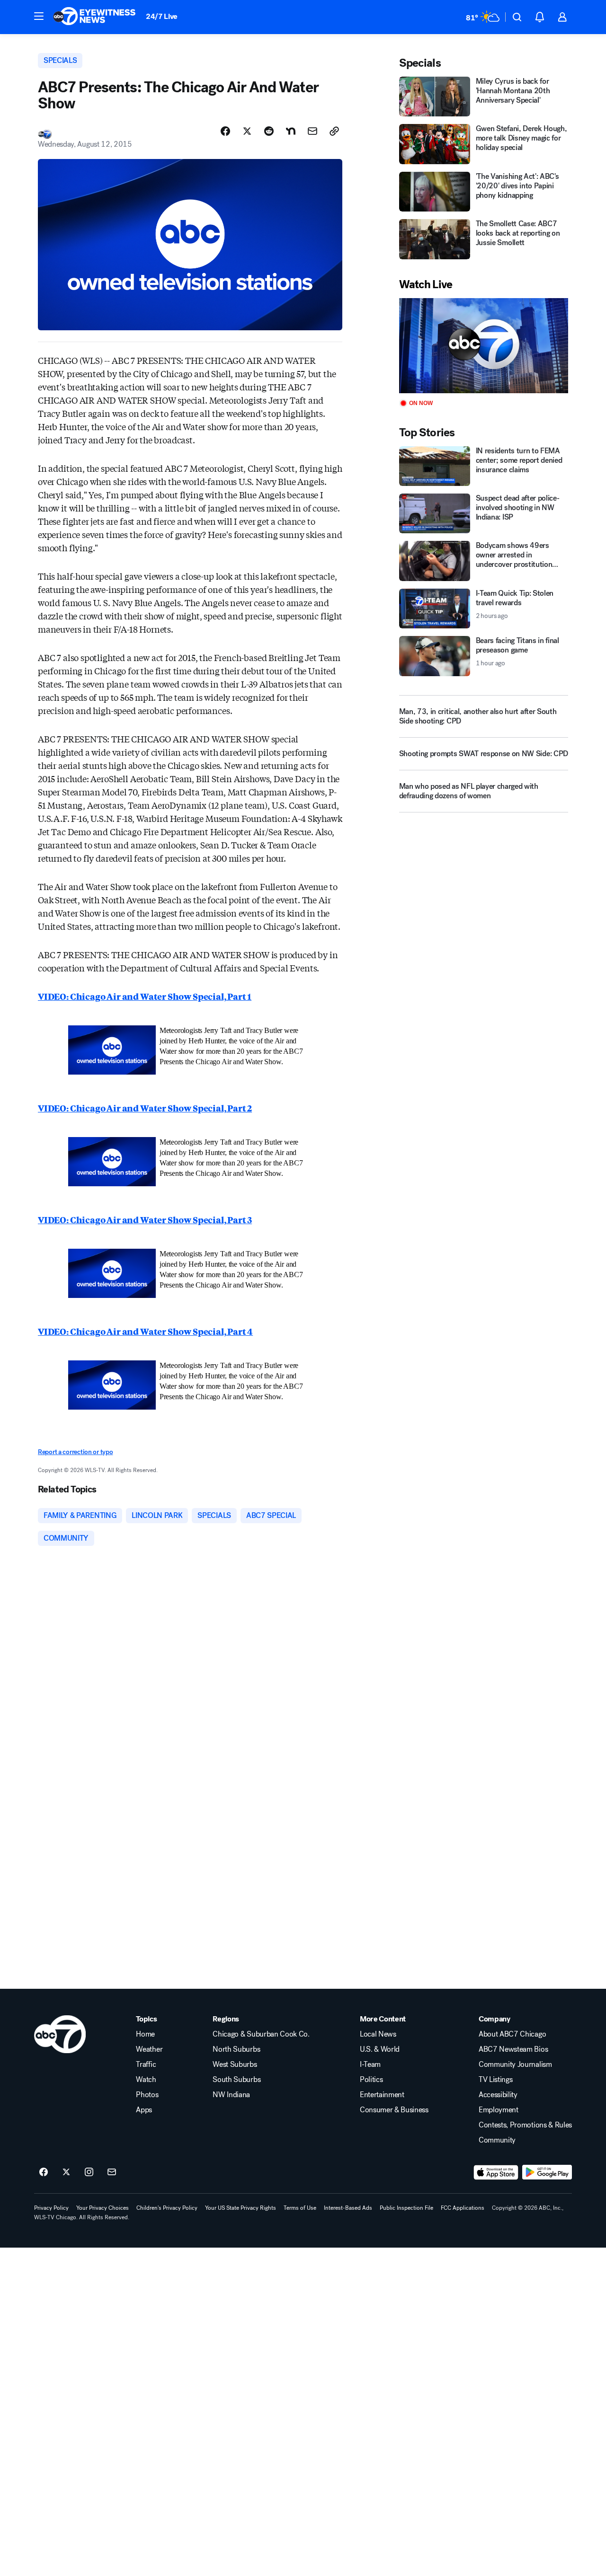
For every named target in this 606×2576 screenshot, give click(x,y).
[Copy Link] (334, 131)
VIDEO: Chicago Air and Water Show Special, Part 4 (145, 1331)
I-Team (370, 2064)
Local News (378, 2034)
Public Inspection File (406, 2208)
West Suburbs (235, 2064)
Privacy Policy (51, 2208)
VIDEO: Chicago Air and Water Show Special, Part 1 (145, 996)
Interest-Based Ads (348, 2208)
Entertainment (382, 2095)
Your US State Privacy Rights (241, 2208)
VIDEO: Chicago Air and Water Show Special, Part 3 (145, 1219)
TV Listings (495, 2080)
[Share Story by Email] (312, 131)
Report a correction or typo (75, 1452)
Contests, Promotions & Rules (525, 2125)
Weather (149, 2049)
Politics (371, 2080)
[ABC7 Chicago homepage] (94, 17)
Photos (147, 2095)
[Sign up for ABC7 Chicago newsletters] (112, 2172)
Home (145, 2034)
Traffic (146, 2064)
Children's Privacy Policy (167, 2208)
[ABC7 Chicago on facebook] (44, 2172)
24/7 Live (162, 16)
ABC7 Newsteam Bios (513, 2049)
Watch (146, 2080)
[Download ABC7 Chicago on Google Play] (547, 2172)
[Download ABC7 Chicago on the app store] (496, 2172)
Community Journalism (515, 2064)
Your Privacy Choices (102, 2208)
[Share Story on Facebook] (225, 131)
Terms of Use (300, 2208)
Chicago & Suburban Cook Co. (261, 2034)
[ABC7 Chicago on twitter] (66, 2172)
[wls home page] (60, 2034)
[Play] (484, 346)
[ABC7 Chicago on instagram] (89, 2172)
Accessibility (498, 2095)
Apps (144, 2110)
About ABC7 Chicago (512, 2034)
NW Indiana (231, 2095)
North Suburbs (236, 2049)
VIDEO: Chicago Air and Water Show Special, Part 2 (145, 1108)
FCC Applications (463, 2208)
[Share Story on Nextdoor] (291, 131)
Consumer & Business (394, 2110)
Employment (499, 2110)
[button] (39, 16)
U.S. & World (380, 2049)
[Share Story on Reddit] (269, 131)
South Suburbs (236, 2080)
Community (497, 2140)
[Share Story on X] (247, 131)
